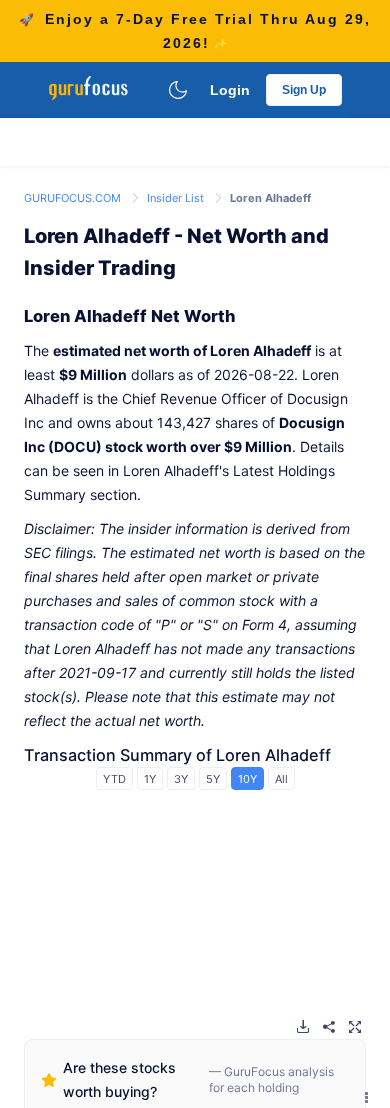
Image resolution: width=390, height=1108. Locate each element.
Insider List (177, 198)
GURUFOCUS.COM (74, 198)
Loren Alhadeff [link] (270, 198)
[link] (74, 196)
